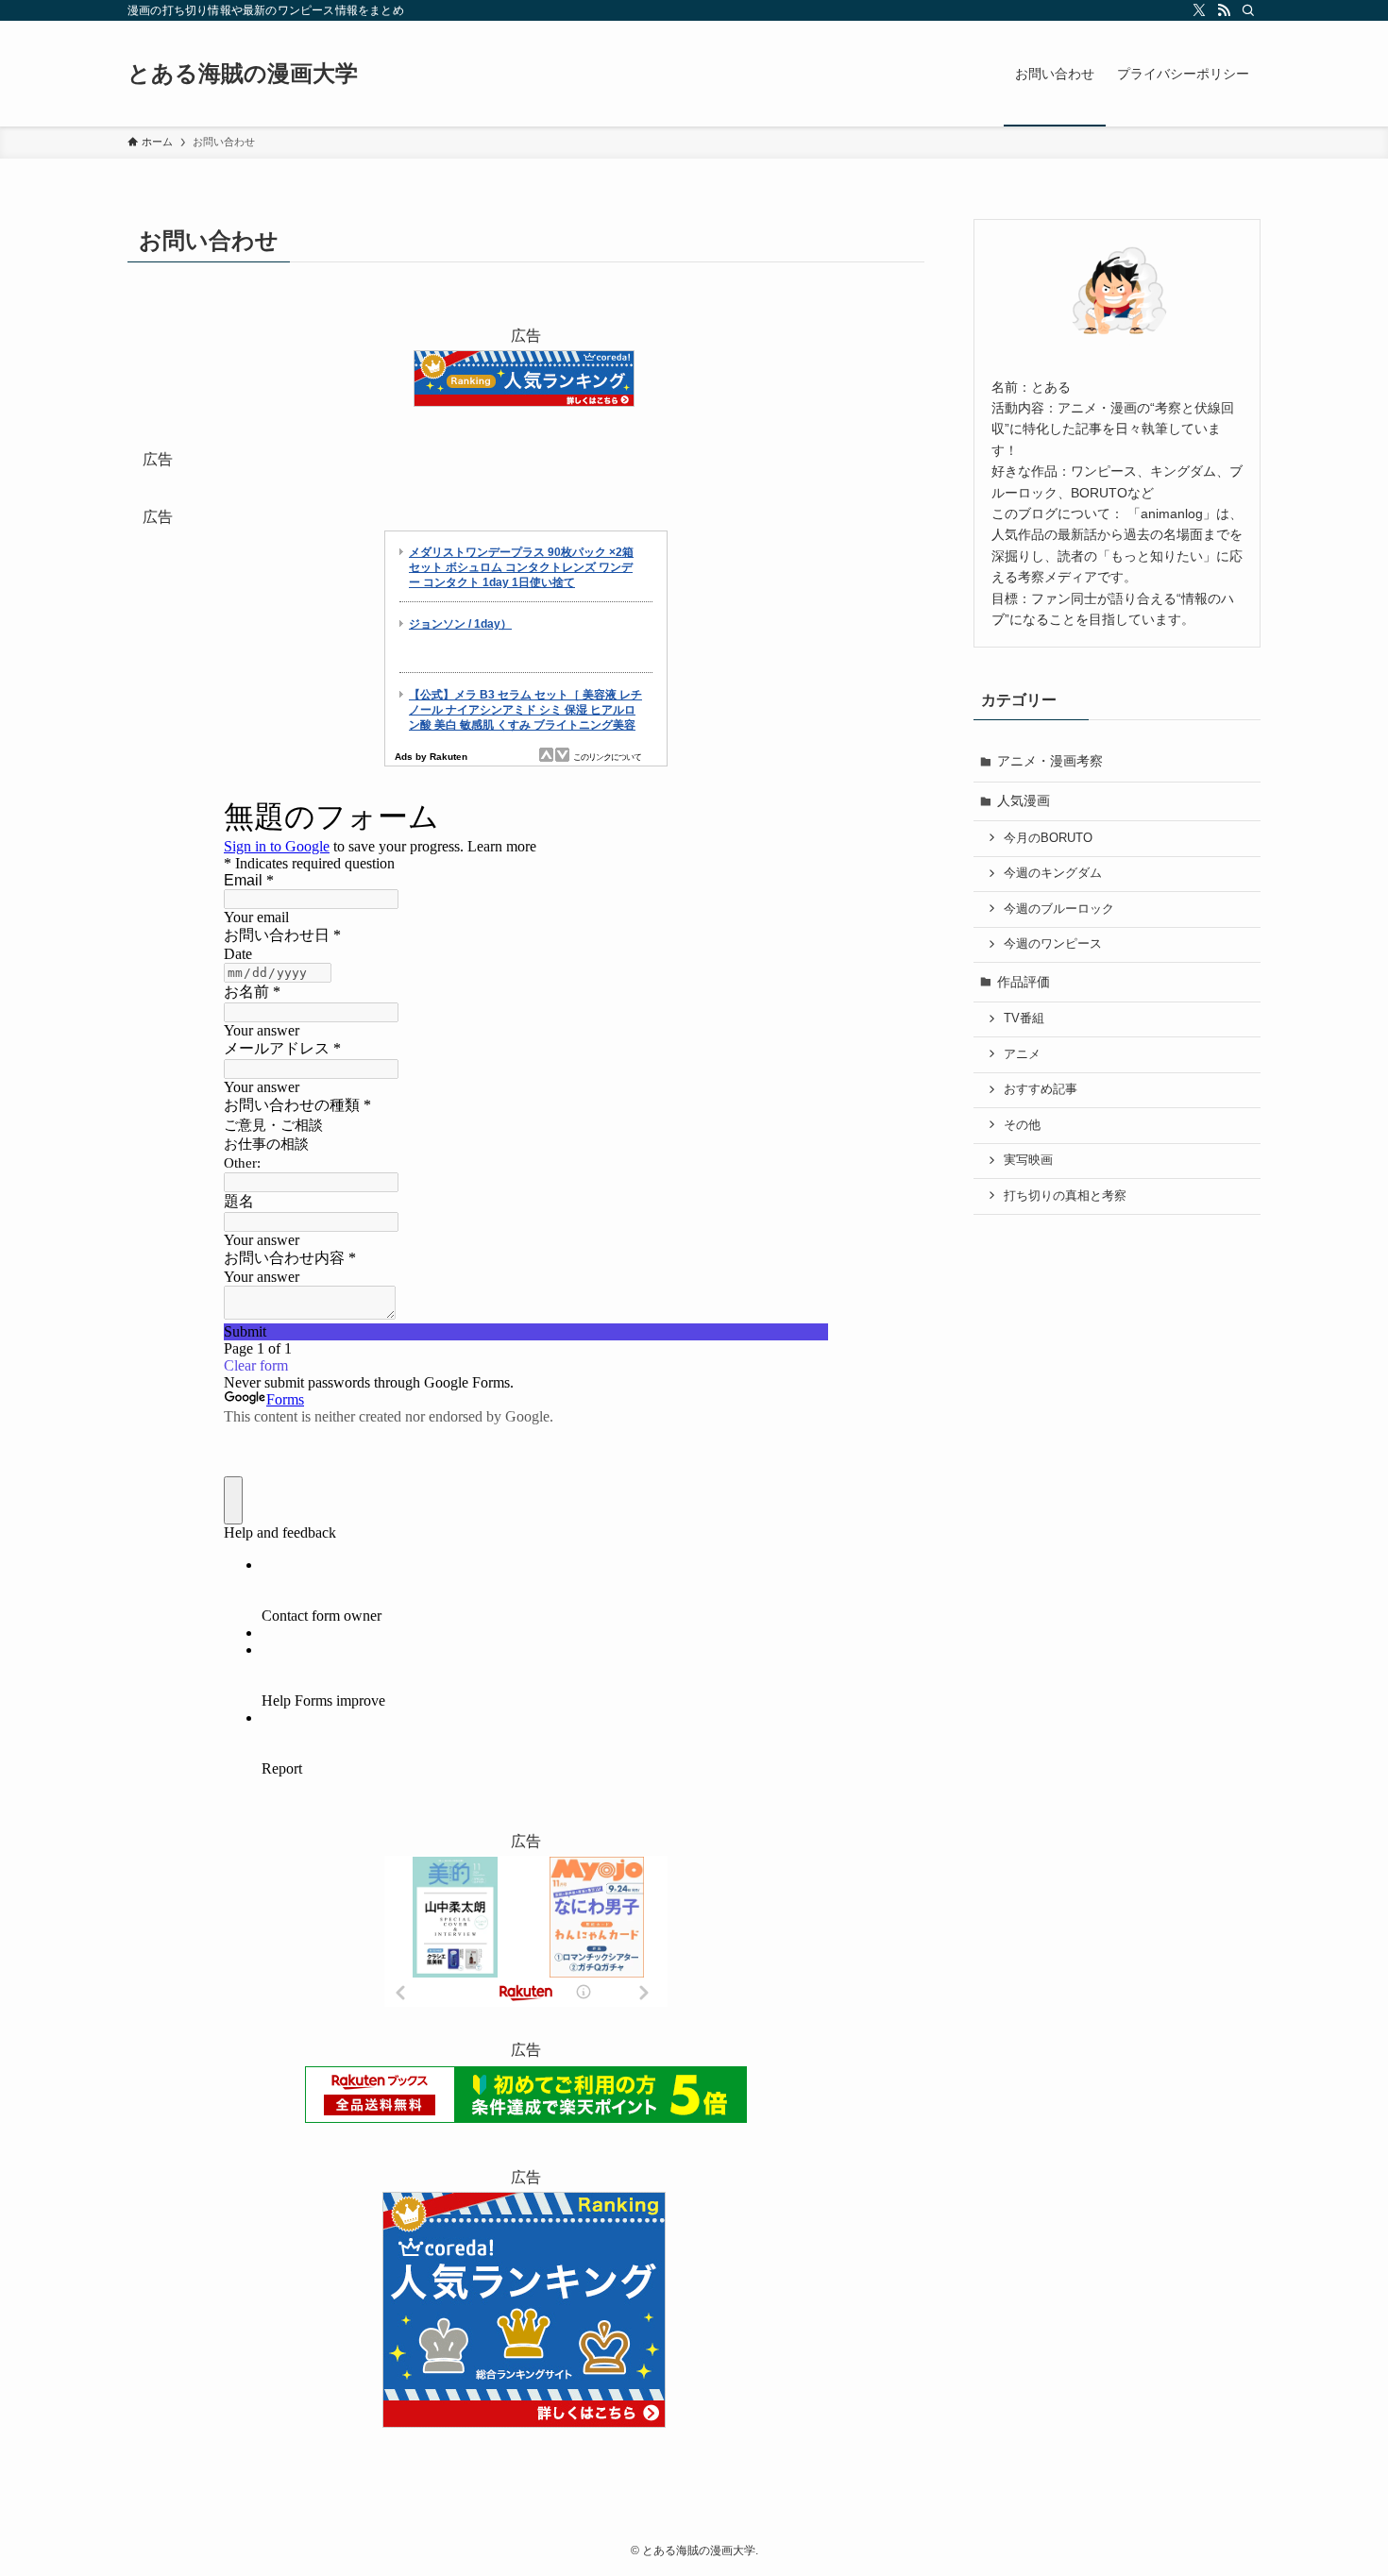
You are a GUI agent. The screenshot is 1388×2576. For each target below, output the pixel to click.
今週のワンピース (1053, 944)
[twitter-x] (1199, 10)
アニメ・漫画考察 (1050, 761)
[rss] (1224, 10)
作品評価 (1024, 982)
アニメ (1022, 1054)
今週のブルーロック (1059, 909)
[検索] (1248, 10)
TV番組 (1024, 1019)
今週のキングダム (1053, 873)
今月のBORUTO (1048, 838)
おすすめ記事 (1041, 1089)
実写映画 (1028, 1160)
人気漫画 (1024, 800)
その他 (1022, 1125)
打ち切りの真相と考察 (1065, 1196)
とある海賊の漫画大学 (243, 74)
